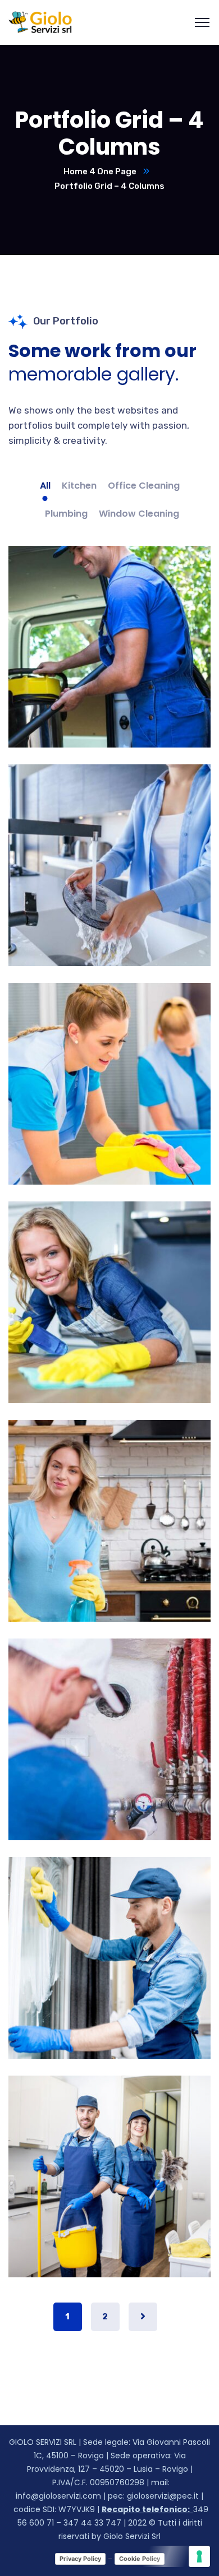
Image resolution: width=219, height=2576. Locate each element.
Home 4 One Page (100, 171)
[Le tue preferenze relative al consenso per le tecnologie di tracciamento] (199, 2556)
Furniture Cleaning (110, 1339)
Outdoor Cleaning (110, 1120)
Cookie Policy (140, 2559)
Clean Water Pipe (109, 1776)
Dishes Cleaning (110, 902)
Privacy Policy (80, 2559)
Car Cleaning (110, 683)
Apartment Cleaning (109, 2213)
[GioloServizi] (40, 22)
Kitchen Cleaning (109, 1557)
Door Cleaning (110, 1994)
